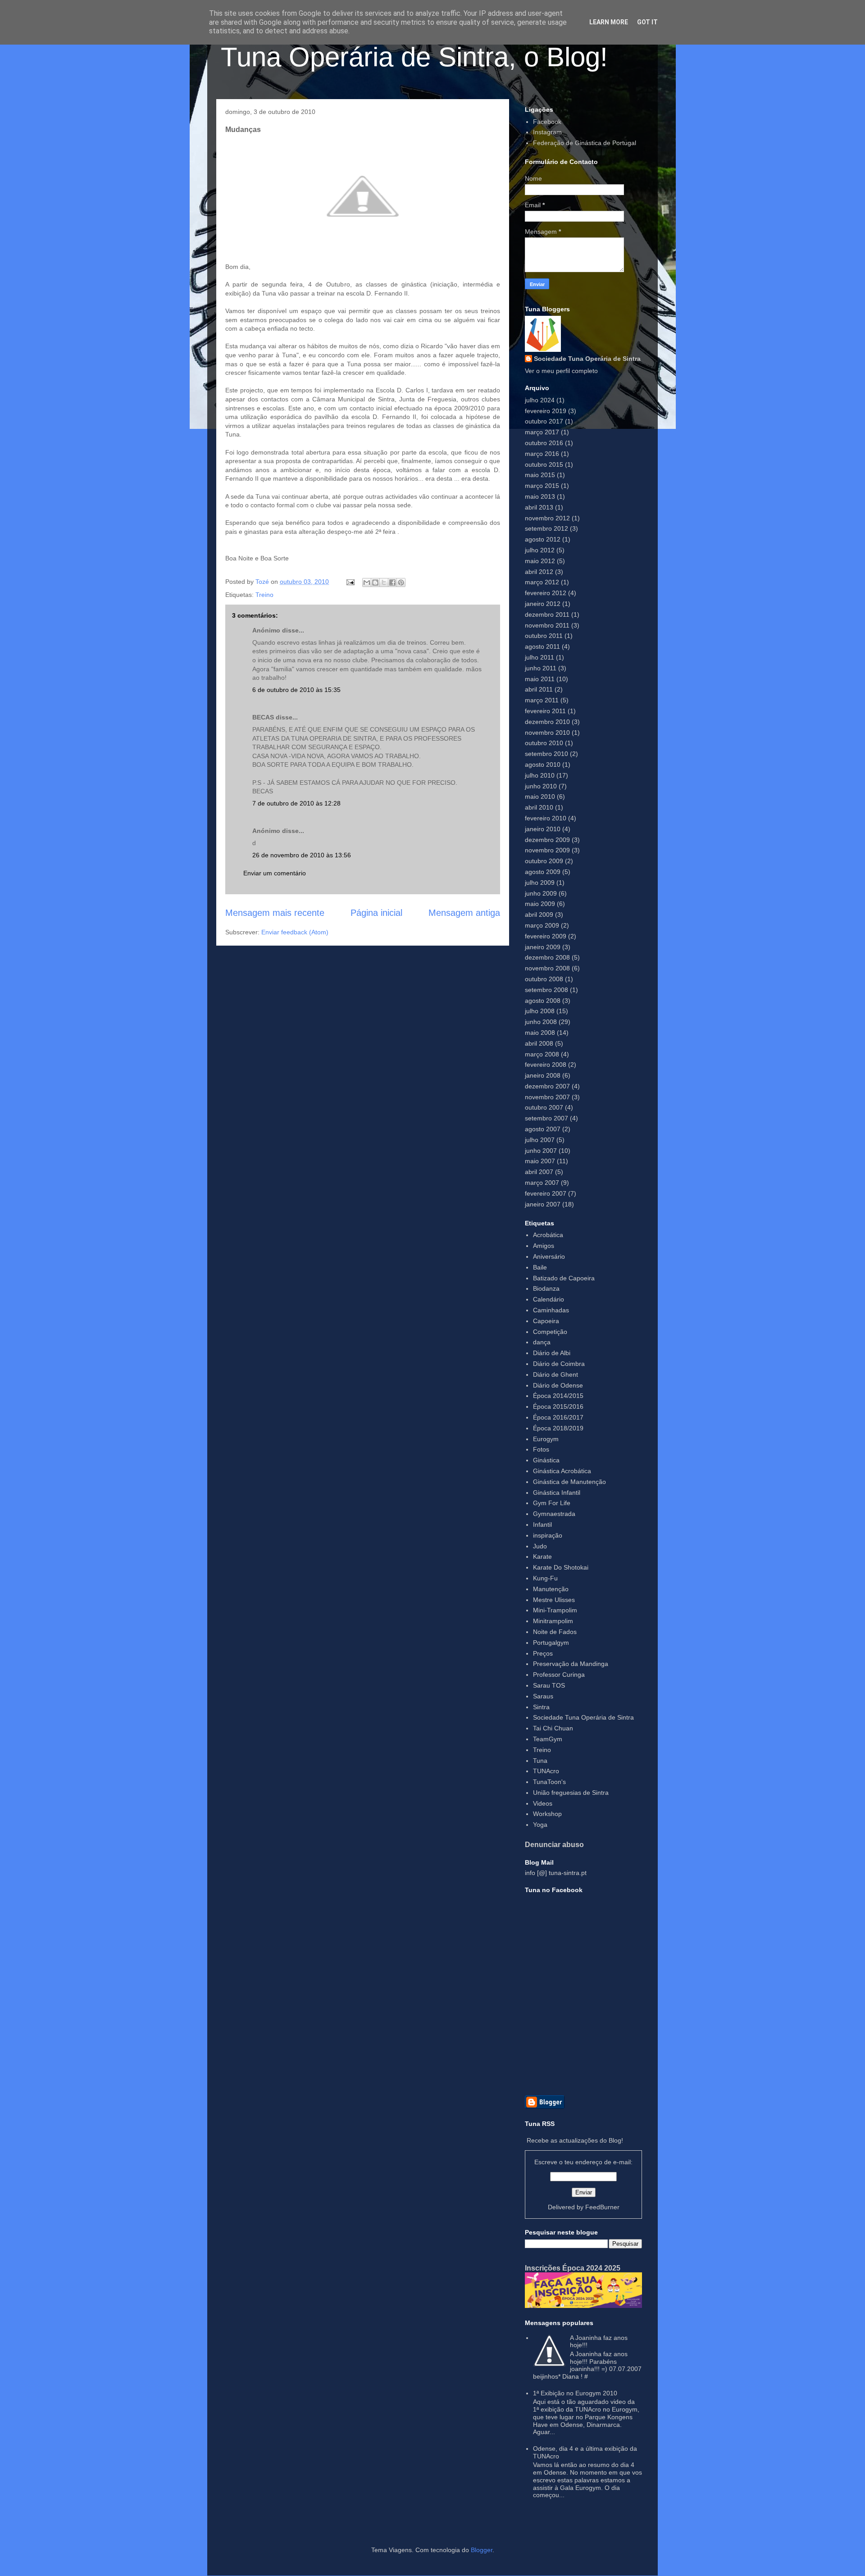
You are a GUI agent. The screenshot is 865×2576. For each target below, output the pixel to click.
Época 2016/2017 (558, 1417)
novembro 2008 (547, 968)
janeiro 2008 (543, 1075)
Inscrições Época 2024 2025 (573, 2268)
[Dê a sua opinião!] (375, 583)
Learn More (609, 22)
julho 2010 (540, 775)
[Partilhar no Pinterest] (401, 583)
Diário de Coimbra (559, 1364)
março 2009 (542, 925)
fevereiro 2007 (546, 1193)
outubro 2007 (544, 1107)
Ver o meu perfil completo (561, 371)
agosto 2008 (543, 1001)
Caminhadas (551, 1310)
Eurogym (546, 1439)
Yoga (540, 1825)
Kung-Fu (545, 1578)
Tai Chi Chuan (553, 1728)
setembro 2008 (546, 990)
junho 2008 (541, 1022)
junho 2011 (541, 668)
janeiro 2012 (543, 604)
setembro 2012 (546, 528)
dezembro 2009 (547, 840)
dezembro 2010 (547, 722)
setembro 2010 (546, 754)
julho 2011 (539, 657)
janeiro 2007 (543, 1204)
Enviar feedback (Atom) (295, 932)
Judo (540, 1546)
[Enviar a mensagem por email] (367, 583)
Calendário (549, 1299)
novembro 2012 (547, 518)
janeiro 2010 (543, 829)
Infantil (542, 1525)
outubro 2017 (544, 421)
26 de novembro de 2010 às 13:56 (302, 855)
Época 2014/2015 (558, 1396)
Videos (543, 1803)
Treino (264, 595)
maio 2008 (540, 1033)
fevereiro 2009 (546, 936)
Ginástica (546, 1460)
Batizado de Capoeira (564, 1278)
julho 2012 (540, 550)
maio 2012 (540, 561)
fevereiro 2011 (545, 711)
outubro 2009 (544, 861)
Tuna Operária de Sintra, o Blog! (414, 57)
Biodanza (546, 1288)
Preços (543, 1653)
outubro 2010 (544, 743)
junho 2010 (541, 786)
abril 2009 (539, 915)
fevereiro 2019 (546, 411)
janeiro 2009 (543, 947)
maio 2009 (540, 904)
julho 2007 (540, 1140)
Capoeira (546, 1321)
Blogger (482, 2550)
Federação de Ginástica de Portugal (585, 143)
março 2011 (542, 700)
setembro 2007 (546, 1118)
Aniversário (549, 1256)
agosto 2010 (543, 765)
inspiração (548, 1535)
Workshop (547, 1814)
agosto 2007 (543, 1129)
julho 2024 (540, 400)
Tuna (540, 1761)
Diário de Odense (558, 1385)
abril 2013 (539, 507)
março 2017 (542, 432)
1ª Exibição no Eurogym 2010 (575, 2393)
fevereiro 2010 (546, 818)
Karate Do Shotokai (561, 1567)
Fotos (541, 1449)
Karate (542, 1557)
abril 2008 (539, 1043)
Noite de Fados (555, 1632)
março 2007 (542, 1183)
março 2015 (542, 486)
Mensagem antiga (464, 913)
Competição (550, 1332)
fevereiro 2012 (546, 593)
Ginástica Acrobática (562, 1471)
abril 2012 (539, 572)
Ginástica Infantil (557, 1493)
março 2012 (542, 582)
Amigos (544, 1246)
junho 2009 (541, 893)
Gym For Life (552, 1503)
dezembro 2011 (547, 614)
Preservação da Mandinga (571, 1664)
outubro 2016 (544, 443)
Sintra (541, 1707)
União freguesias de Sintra (571, 1793)
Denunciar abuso (554, 1844)
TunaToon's (549, 1782)
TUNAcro (546, 1771)
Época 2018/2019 (558, 1428)
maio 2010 (540, 796)
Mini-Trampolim (555, 1610)
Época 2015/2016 (558, 1406)
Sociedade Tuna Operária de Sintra (587, 359)
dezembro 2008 (547, 957)
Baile (540, 1267)
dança (542, 1342)
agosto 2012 (543, 539)
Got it (647, 22)
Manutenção (551, 1589)
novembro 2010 (547, 733)
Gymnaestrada (554, 1514)
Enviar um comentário (275, 873)
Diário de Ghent (555, 1374)
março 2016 (542, 454)
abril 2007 (539, 1172)
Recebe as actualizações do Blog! (575, 2140)
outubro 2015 (544, 464)
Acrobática (548, 1235)
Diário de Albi (552, 1353)
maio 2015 (540, 475)
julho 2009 (540, 883)
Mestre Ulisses (554, 1600)
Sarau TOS (549, 1685)
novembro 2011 (547, 625)
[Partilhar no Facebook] (392, 583)
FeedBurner (602, 2207)
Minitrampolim (553, 1621)
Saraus (543, 1696)
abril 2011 (539, 689)
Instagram (547, 132)
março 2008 (542, 1054)
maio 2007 (540, 1161)
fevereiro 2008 (546, 1065)
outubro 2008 (544, 979)
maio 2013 (540, 496)
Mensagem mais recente (275, 913)
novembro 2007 (547, 1097)
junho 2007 (541, 1151)
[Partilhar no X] (384, 583)
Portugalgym (551, 1643)
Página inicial (376, 913)
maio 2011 (540, 679)
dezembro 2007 (547, 1086)
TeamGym (548, 1739)
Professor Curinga (559, 1675)
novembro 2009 (547, 850)
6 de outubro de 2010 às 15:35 (296, 690)
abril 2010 (539, 807)
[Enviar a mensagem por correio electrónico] (350, 582)
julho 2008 (540, 1011)
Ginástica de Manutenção (569, 1482)
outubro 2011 (544, 636)
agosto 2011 (542, 646)
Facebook (547, 122)
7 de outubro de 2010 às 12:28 (296, 803)
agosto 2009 (543, 872)
